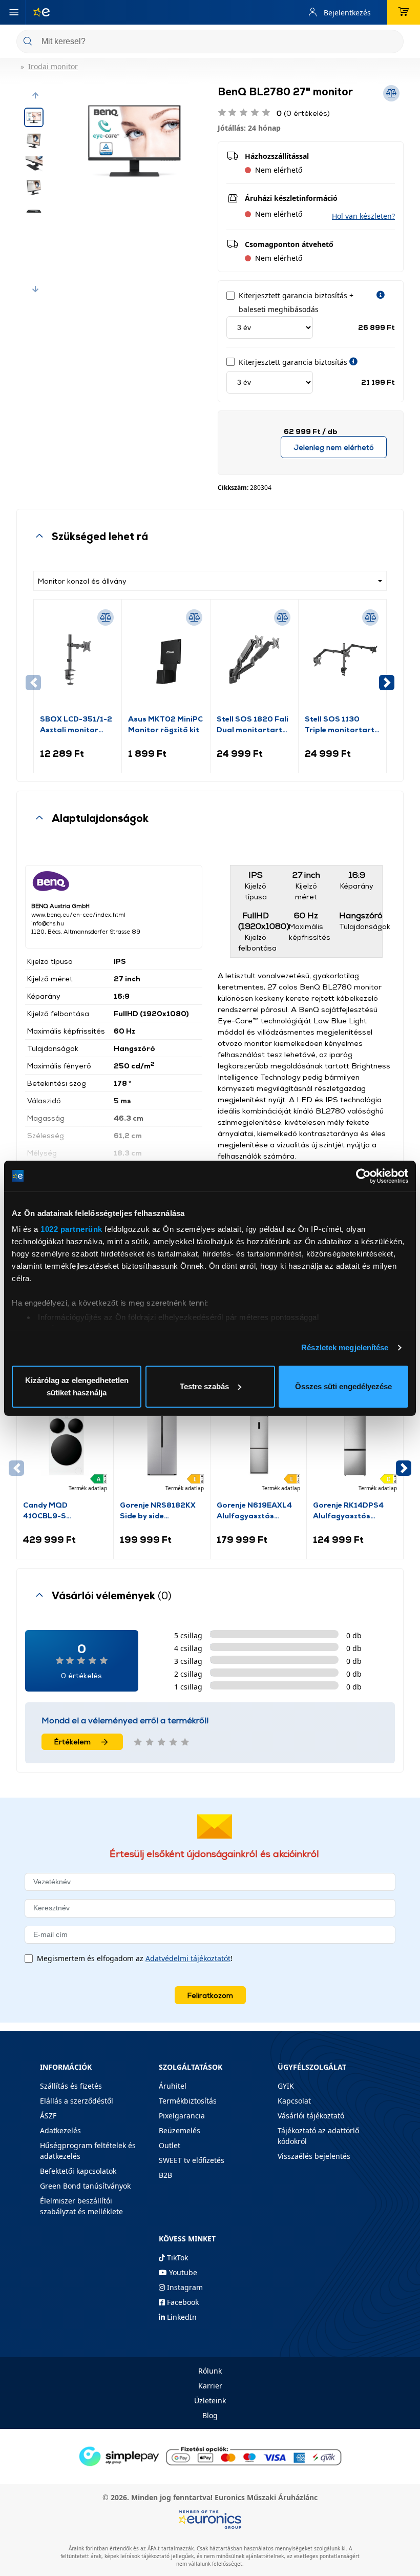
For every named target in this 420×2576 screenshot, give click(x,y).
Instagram (184, 2287)
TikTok (176, 2258)
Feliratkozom (210, 1995)
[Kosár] (404, 12)
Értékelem (72, 1742)
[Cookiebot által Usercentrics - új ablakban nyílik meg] (363, 1176)
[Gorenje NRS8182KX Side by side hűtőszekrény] (162, 1445)
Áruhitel (173, 2086)
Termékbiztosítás (188, 2101)
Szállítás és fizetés (71, 2086)
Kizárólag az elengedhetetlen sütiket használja (77, 1386)
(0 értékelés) (303, 113)
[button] (35, 95)
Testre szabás (204, 1386)
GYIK (286, 2086)
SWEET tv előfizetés (192, 2160)
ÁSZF (48, 2116)
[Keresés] (392, 42)
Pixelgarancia (182, 2116)
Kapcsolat (294, 2101)
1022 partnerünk (71, 1229)
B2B (165, 2175)
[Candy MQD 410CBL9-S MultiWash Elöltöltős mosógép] (65, 1445)
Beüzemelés (180, 2130)
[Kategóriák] (14, 12)
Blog (210, 2415)
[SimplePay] (210, 2456)
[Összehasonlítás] (106, 617)
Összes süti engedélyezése (343, 1386)
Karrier (210, 2386)
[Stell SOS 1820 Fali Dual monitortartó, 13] (254, 660)
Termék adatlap (88, 1488)
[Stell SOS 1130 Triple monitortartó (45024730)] (342, 660)
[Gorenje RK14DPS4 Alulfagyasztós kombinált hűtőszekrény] (355, 1445)
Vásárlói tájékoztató (311, 2116)
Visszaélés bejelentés (314, 2156)
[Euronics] (37, 12)
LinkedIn (181, 2317)
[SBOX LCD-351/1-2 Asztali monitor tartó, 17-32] (78, 660)
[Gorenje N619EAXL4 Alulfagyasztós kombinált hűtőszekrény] (259, 1445)
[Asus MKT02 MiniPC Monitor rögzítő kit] (166, 660)
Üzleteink (210, 2400)
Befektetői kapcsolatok (78, 2171)
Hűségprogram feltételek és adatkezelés (88, 2151)
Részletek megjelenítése (345, 1347)
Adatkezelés (60, 2130)
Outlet (170, 2145)
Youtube (182, 2272)
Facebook (182, 2302)
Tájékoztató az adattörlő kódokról (318, 2136)
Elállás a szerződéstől (77, 2101)
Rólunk (210, 2371)
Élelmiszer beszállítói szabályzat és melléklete (81, 2206)
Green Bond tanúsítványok (85, 2186)
